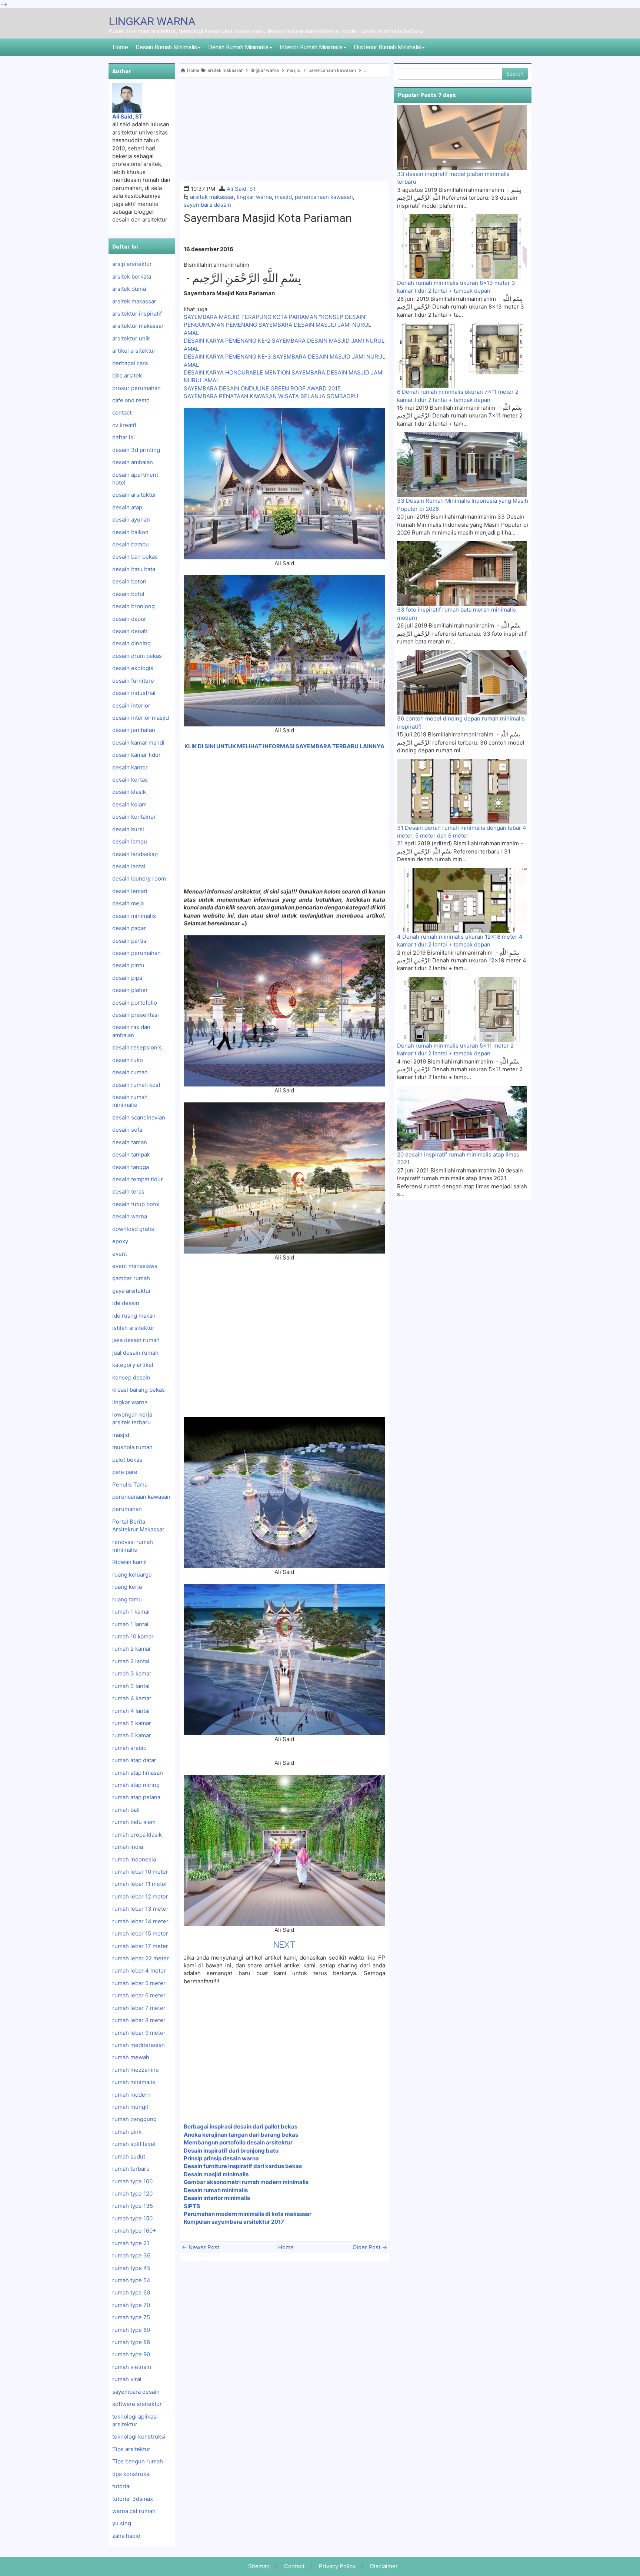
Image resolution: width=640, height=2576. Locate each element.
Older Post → (370, 2247)
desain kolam (129, 804)
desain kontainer (134, 817)
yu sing (122, 2523)
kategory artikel (133, 1365)
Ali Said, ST (242, 189)
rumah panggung (134, 2119)
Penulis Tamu (130, 1485)
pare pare (125, 1472)
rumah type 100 (132, 2181)
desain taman (130, 1142)
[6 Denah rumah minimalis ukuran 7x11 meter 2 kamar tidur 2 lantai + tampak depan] (462, 355)
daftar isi (124, 437)
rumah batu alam (134, 1822)
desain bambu (131, 544)
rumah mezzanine (136, 2070)
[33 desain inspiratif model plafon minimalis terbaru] (462, 137)
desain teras (128, 1192)
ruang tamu (127, 1599)
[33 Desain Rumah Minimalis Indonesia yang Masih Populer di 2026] (462, 464)
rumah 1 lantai (130, 1624)
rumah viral (127, 2379)
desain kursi (128, 829)
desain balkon (130, 532)
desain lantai (129, 866)
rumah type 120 (132, 2194)
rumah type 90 (131, 2354)
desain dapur (129, 619)
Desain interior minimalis (217, 2198)
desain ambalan (133, 462)
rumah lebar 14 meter (140, 1921)
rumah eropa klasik (137, 1835)
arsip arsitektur (132, 264)
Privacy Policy (337, 2566)
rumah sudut (129, 2156)
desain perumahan (136, 953)
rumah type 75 (131, 2317)
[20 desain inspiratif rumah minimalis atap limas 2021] (462, 1118)
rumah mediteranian (139, 2045)
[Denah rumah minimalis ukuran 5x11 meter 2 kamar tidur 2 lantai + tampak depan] (462, 1009)
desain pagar (129, 928)
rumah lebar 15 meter (140, 1933)
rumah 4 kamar (132, 1698)
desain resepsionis (137, 1047)
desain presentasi (136, 1015)
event (120, 1254)
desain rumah (130, 1072)
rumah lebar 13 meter (140, 1909)
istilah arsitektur (133, 1328)
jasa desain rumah (136, 1340)
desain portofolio (135, 1003)
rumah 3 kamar (132, 1673)
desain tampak (131, 1154)
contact (122, 412)
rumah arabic (129, 1748)
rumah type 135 (133, 2206)
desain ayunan (131, 520)
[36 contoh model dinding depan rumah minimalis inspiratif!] (462, 682)
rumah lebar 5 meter (139, 1983)
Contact (294, 2566)
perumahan (127, 1509)
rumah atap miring (136, 1785)
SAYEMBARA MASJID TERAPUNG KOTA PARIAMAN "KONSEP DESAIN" (276, 317)
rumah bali (126, 1810)
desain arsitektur (134, 495)
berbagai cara (130, 363)
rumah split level (134, 2144)
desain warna (130, 1216)
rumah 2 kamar (132, 1649)
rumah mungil (130, 2107)
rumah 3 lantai (131, 1686)
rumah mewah (131, 2057)
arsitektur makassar (138, 326)
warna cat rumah (134, 2511)
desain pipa (127, 978)
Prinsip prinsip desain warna (221, 2158)
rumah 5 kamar (132, 1723)
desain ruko (128, 1060)
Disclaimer (384, 2566)
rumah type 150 (132, 2218)
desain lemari (130, 891)
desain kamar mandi (138, 743)
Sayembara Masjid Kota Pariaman (268, 218)
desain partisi (130, 941)
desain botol (128, 594)
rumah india (128, 1847)
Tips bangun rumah (138, 2461)
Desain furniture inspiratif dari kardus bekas (243, 2166)
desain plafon (130, 990)
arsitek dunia (129, 289)
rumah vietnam (132, 2367)
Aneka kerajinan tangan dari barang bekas (241, 2135)
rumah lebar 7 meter (139, 2008)
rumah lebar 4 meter (139, 1971)
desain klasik (129, 792)
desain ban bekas (135, 557)
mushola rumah (132, 1447)
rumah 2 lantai (131, 1661)
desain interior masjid (141, 718)
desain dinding (131, 643)
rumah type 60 (131, 2292)
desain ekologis (133, 668)
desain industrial (134, 693)
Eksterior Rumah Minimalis (387, 47)
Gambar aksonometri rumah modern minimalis (247, 2182)
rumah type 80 (131, 2330)
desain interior (131, 705)
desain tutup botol (136, 1204)
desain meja (128, 903)
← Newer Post (201, 2247)
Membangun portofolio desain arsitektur (238, 2142)
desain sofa (127, 1130)
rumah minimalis (134, 2082)
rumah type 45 (131, 2268)
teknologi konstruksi (139, 2437)
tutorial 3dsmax (133, 2499)
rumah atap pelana (136, 1797)
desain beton (129, 581)
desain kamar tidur (136, 755)
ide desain (126, 1303)
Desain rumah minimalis (216, 2190)
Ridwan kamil (129, 1562)
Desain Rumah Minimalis (166, 47)
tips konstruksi (131, 2474)
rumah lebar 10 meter (140, 1872)
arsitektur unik (131, 338)
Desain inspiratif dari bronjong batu (231, 2151)
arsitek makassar (212, 197)
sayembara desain (207, 205)
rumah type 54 (131, 2280)
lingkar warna (254, 197)
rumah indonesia (134, 1859)
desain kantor (130, 767)
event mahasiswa (135, 1266)
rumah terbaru (131, 2169)
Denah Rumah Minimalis (238, 47)
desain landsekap (135, 854)
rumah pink (127, 2132)
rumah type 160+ (134, 2231)
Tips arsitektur (131, 2449)
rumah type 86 (131, 2342)
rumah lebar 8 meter (139, 2020)
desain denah (130, 631)
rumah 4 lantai (131, 1711)
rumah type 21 (131, 2243)
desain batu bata (134, 569)
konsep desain (131, 1377)
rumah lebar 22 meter (141, 1958)
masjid (283, 197)
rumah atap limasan (138, 1773)
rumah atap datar (134, 1760)
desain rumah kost (136, 1085)
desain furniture (133, 681)
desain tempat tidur (138, 1179)
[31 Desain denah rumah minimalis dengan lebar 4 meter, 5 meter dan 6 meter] (462, 791)
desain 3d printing (136, 450)
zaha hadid (126, 2536)
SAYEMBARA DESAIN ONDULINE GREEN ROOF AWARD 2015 (262, 388)
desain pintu (128, 965)
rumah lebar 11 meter (140, 1884)
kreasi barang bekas (139, 1390)
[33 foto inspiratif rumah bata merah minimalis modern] (462, 573)
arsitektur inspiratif (137, 314)
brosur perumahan (136, 388)
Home (120, 47)
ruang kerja (127, 1587)
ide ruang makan (134, 1316)
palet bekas (127, 1460)
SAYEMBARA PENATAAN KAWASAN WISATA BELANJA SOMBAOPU (271, 396)
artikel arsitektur (134, 351)
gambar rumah (131, 1278)
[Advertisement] (284, 129)
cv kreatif (124, 425)
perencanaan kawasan (324, 197)
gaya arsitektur (132, 1291)
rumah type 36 (131, 2255)
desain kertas (130, 780)
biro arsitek (127, 375)
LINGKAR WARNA (152, 21)
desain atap (127, 507)
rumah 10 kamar (133, 1636)
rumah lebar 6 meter (139, 1995)
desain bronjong (134, 606)
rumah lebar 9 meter (139, 2033)
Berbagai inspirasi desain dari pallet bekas (241, 2126)
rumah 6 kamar (132, 1735)
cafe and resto (131, 400)
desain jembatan (134, 730)
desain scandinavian (139, 1117)
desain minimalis (134, 916)
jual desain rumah (135, 1353)
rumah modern (131, 2095)
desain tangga (131, 1167)
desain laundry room (139, 878)
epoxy (120, 1241)
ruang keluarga (132, 1575)
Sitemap (259, 2566)
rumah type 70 (131, 2305)
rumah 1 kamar (131, 1612)
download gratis (133, 1229)
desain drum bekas (137, 656)
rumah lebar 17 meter (140, 1946)
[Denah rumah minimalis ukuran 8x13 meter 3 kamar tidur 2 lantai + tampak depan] (462, 246)
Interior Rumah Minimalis (311, 47)
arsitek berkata (132, 277)
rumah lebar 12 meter (140, 1896)
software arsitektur (137, 2404)
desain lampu (130, 841)
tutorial (121, 2486)
